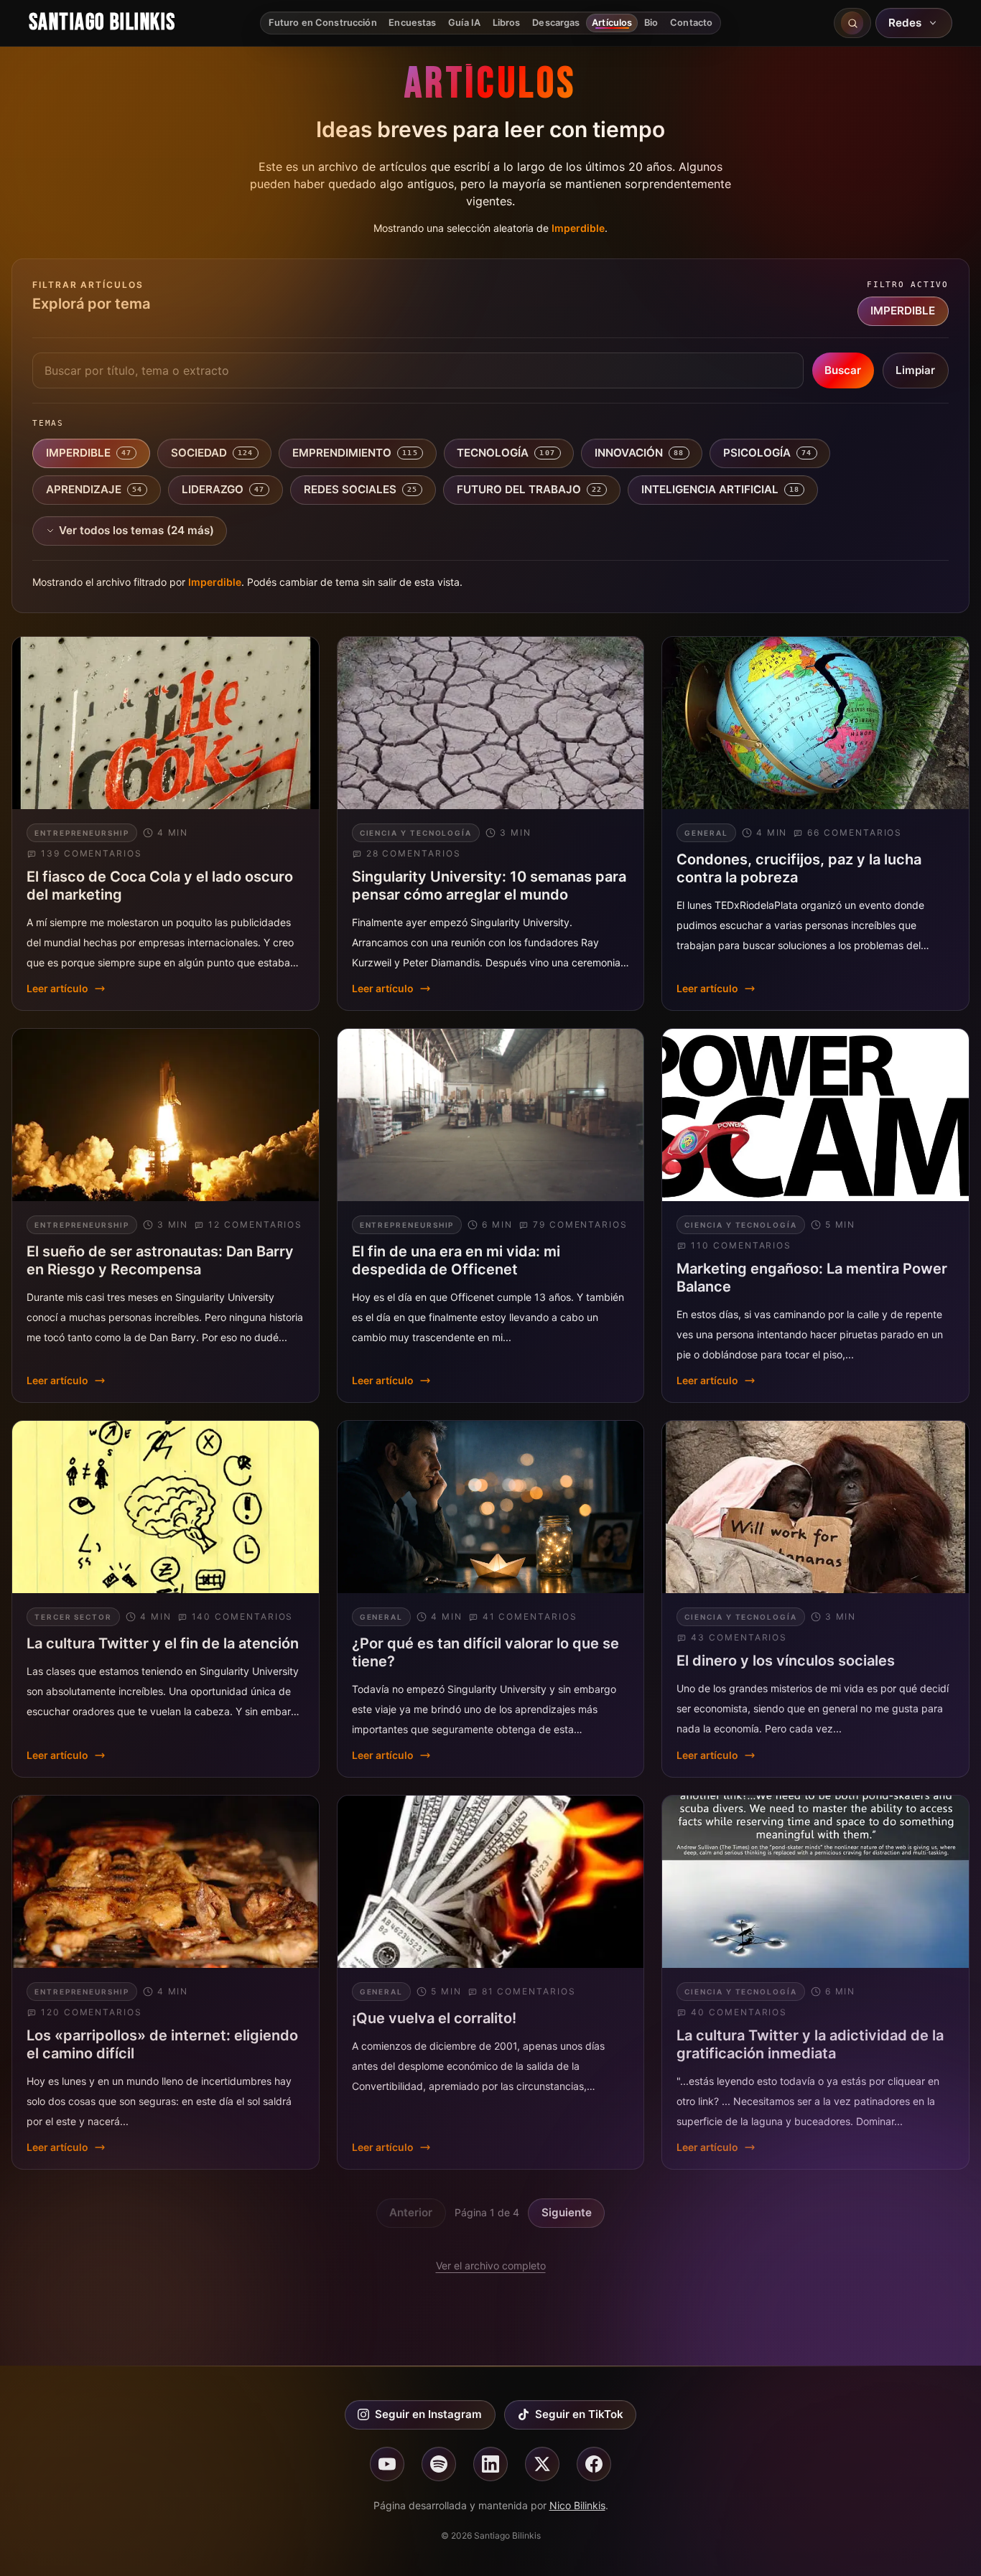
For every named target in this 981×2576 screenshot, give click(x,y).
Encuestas (412, 23)
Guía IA (464, 23)
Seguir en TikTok (579, 2414)
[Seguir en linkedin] (490, 2464)
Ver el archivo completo (491, 2265)
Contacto (691, 23)
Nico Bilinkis (577, 2505)
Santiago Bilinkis (102, 23)
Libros (507, 23)
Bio (651, 23)
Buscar (843, 370)
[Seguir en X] (542, 2464)
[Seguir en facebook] (594, 2464)
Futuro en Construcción (323, 23)
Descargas (556, 23)
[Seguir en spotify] (439, 2464)
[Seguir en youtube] (387, 2464)
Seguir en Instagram (428, 2414)
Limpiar (915, 370)
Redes (905, 23)
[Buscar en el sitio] (852, 23)
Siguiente (567, 2212)
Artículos (612, 23)
